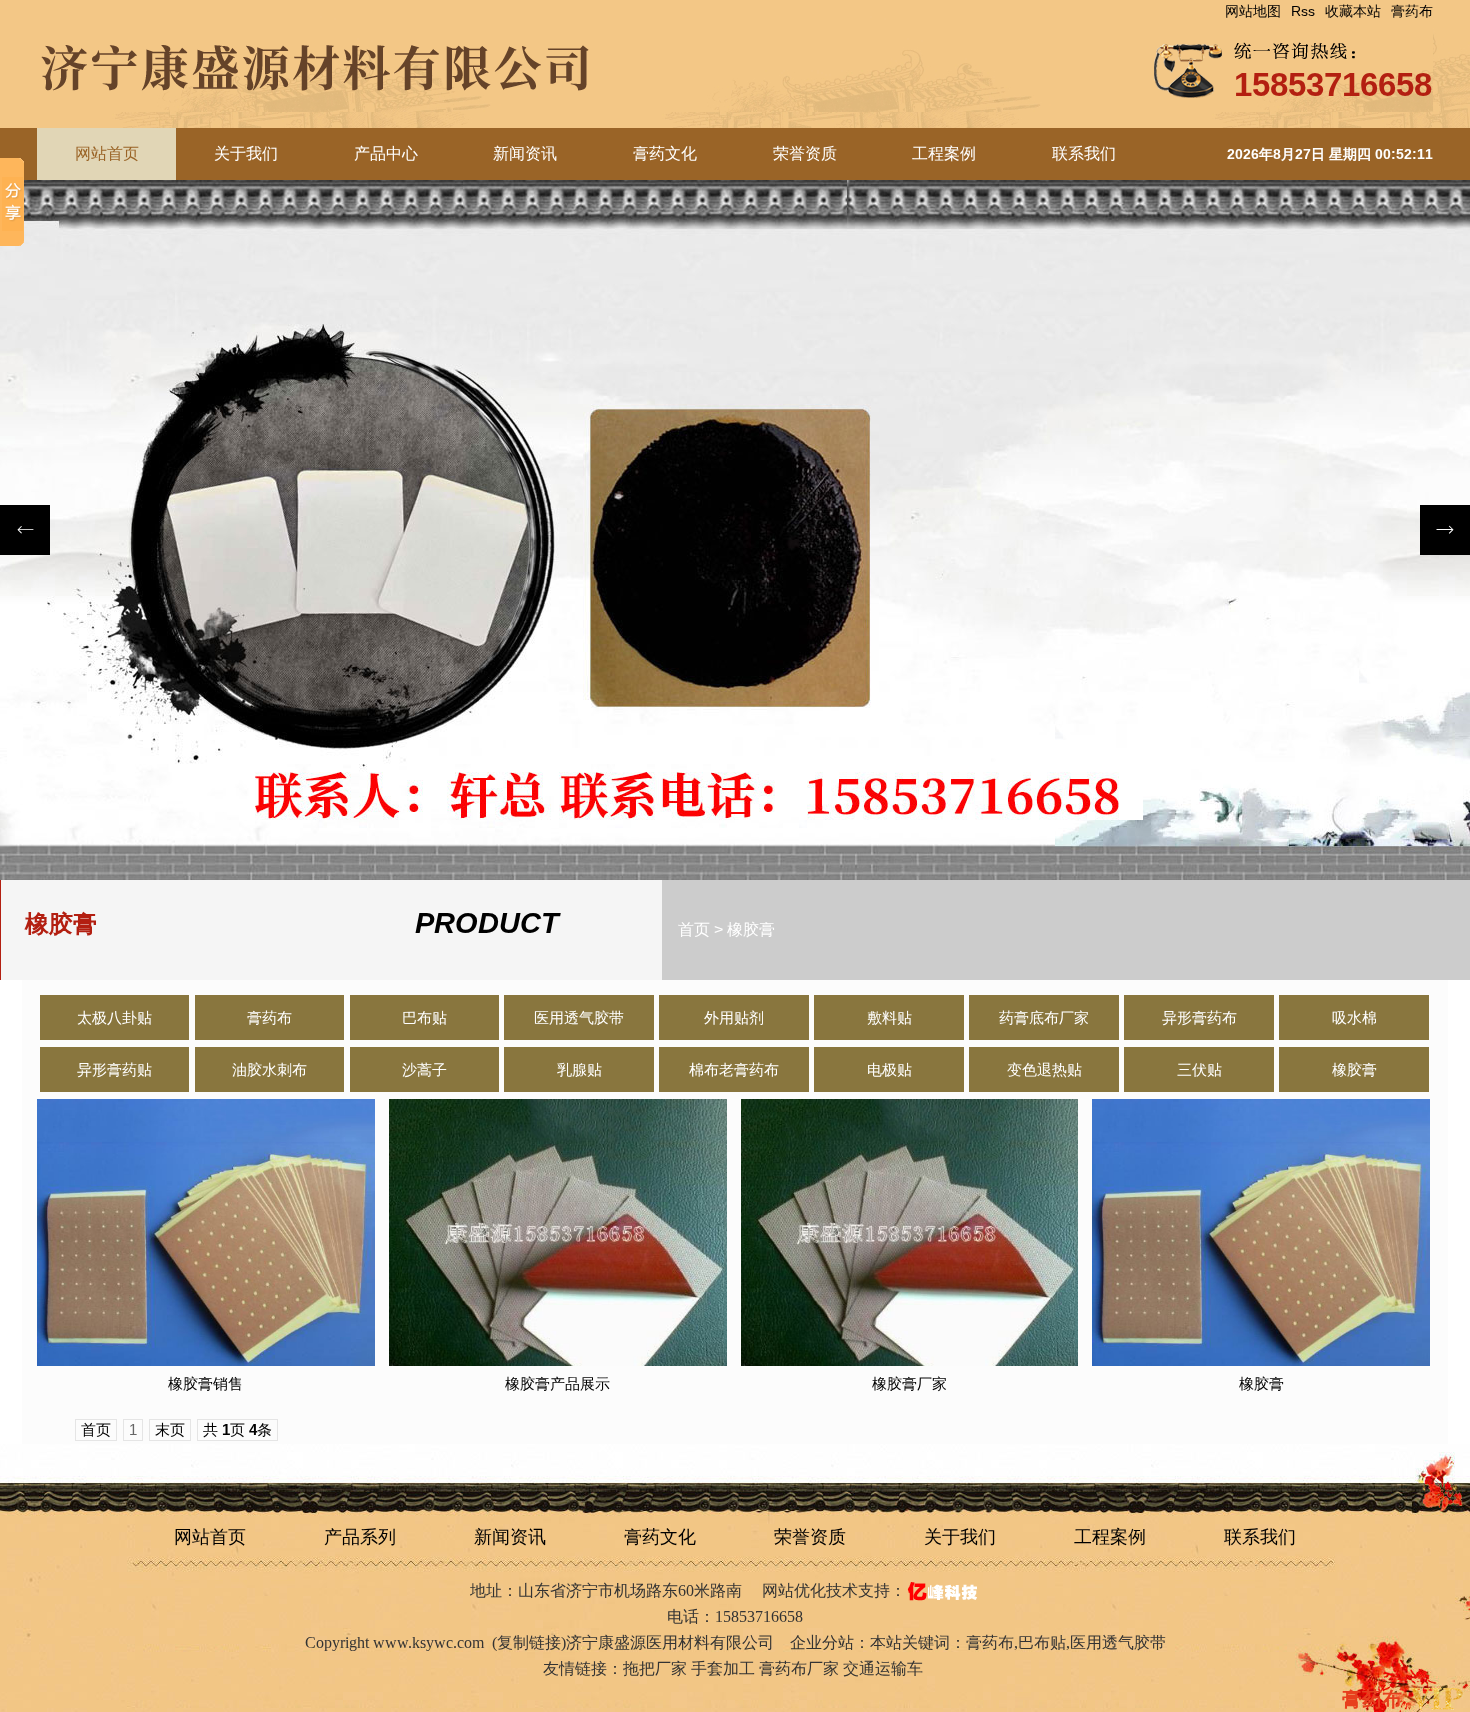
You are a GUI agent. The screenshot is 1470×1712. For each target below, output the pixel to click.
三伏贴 (1199, 1069)
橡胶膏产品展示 (557, 1383)
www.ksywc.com (428, 1642)
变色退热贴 (1044, 1069)
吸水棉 (1354, 1017)
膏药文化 (665, 153)
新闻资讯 (525, 153)
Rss (1303, 11)
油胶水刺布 (269, 1069)
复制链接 (529, 1642)
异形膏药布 (1199, 1017)
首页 (694, 929)
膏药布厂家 (799, 1668)
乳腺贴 (579, 1069)
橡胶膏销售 (205, 1383)
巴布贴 (424, 1017)
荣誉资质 (805, 153)
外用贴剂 (734, 1017)
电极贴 (889, 1069)
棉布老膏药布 (734, 1069)
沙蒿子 (424, 1069)
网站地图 (1253, 11)
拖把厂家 (655, 1668)
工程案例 (944, 153)
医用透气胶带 (579, 1017)
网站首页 (210, 1537)
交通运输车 (883, 1668)
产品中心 (386, 153)
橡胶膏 (751, 929)
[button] (1445, 530)
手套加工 (723, 1668)
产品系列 (360, 1537)
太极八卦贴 (114, 1017)
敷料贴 (889, 1017)
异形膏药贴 (114, 1069)
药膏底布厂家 (1044, 1017)
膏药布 (1412, 11)
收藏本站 (1353, 11)
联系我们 (1084, 153)
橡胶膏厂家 (909, 1383)
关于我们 (246, 153)
